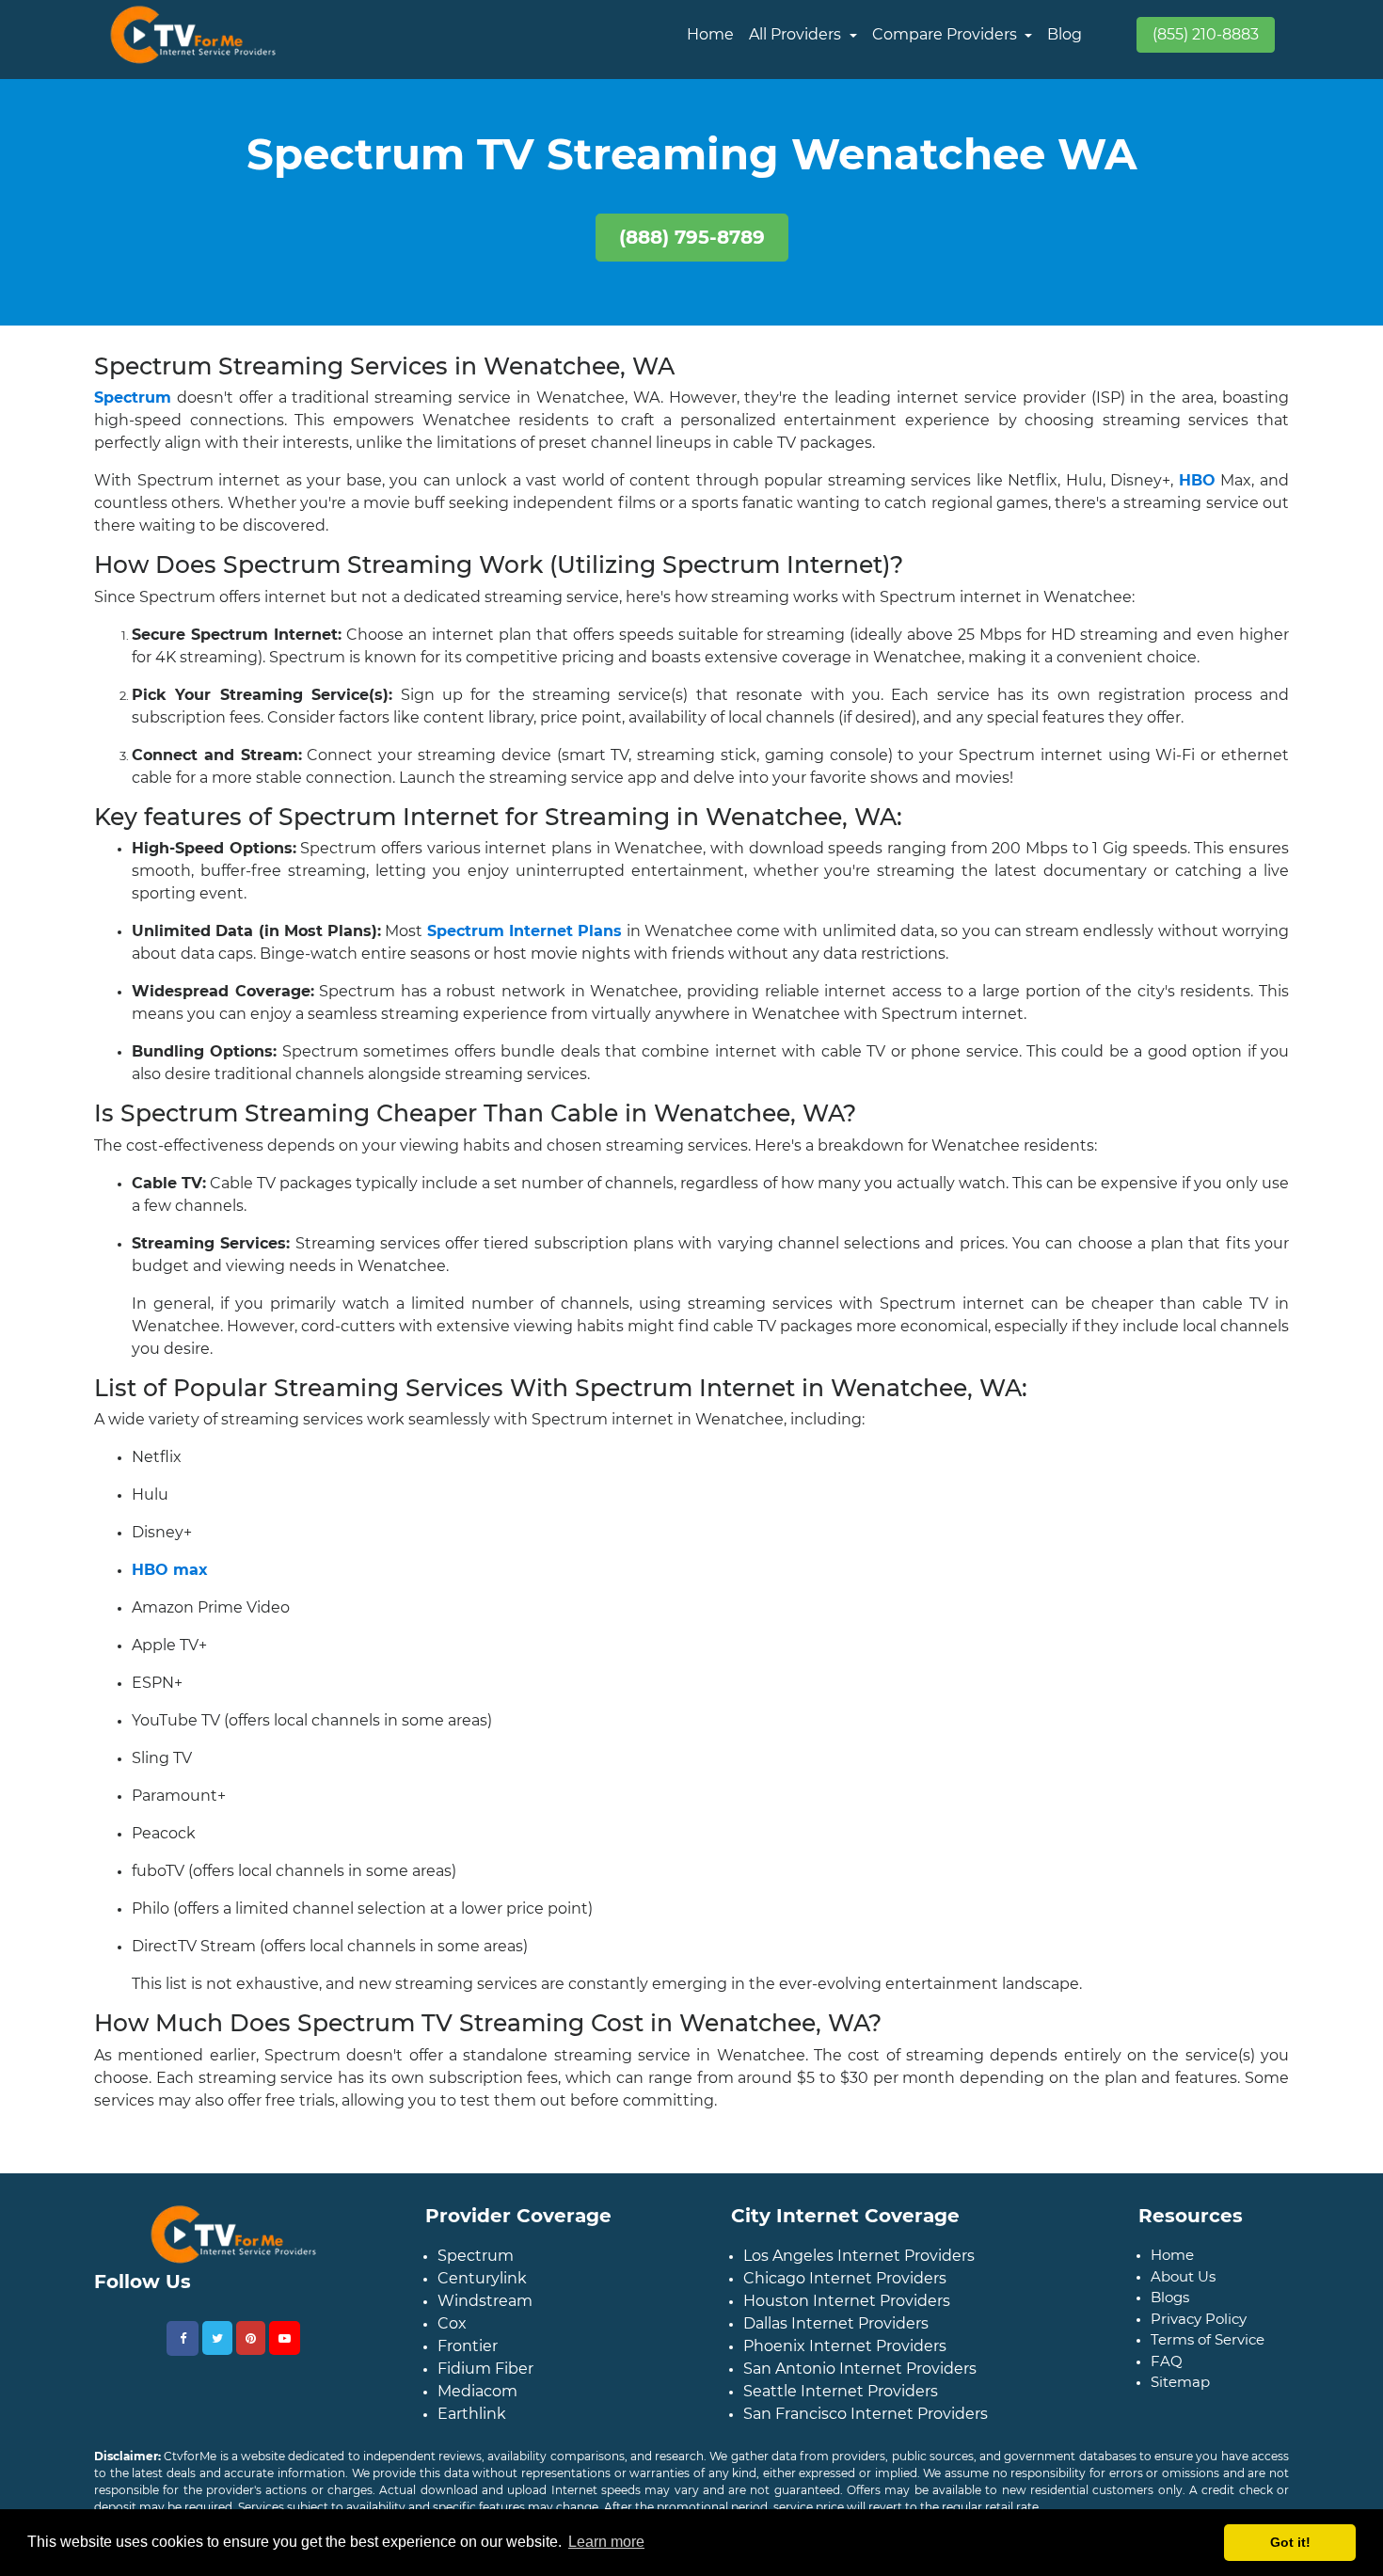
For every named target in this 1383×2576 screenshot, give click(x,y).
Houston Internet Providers (847, 2316)
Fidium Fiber (485, 2384)
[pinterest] (251, 2353)
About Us (1183, 2291)
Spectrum (476, 2271)
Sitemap (1180, 2397)
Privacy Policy (1199, 2334)
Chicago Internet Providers (845, 2293)
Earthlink (472, 2429)
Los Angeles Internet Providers (859, 2271)
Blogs (1170, 2312)
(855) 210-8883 (1206, 34)
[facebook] (183, 2353)
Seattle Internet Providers (841, 2406)
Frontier (468, 2361)
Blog (1065, 34)
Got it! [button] (1290, 2542)
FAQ (1167, 2376)
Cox (452, 2338)
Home (710, 34)
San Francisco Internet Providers (866, 2429)
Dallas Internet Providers (836, 2338)
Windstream (485, 2316)
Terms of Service (1208, 2354)
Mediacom (477, 2406)
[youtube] (285, 2353)
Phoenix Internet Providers (845, 2361)
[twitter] (217, 2353)
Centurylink (482, 2293)
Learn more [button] (606, 2542)
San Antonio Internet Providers (860, 2384)
